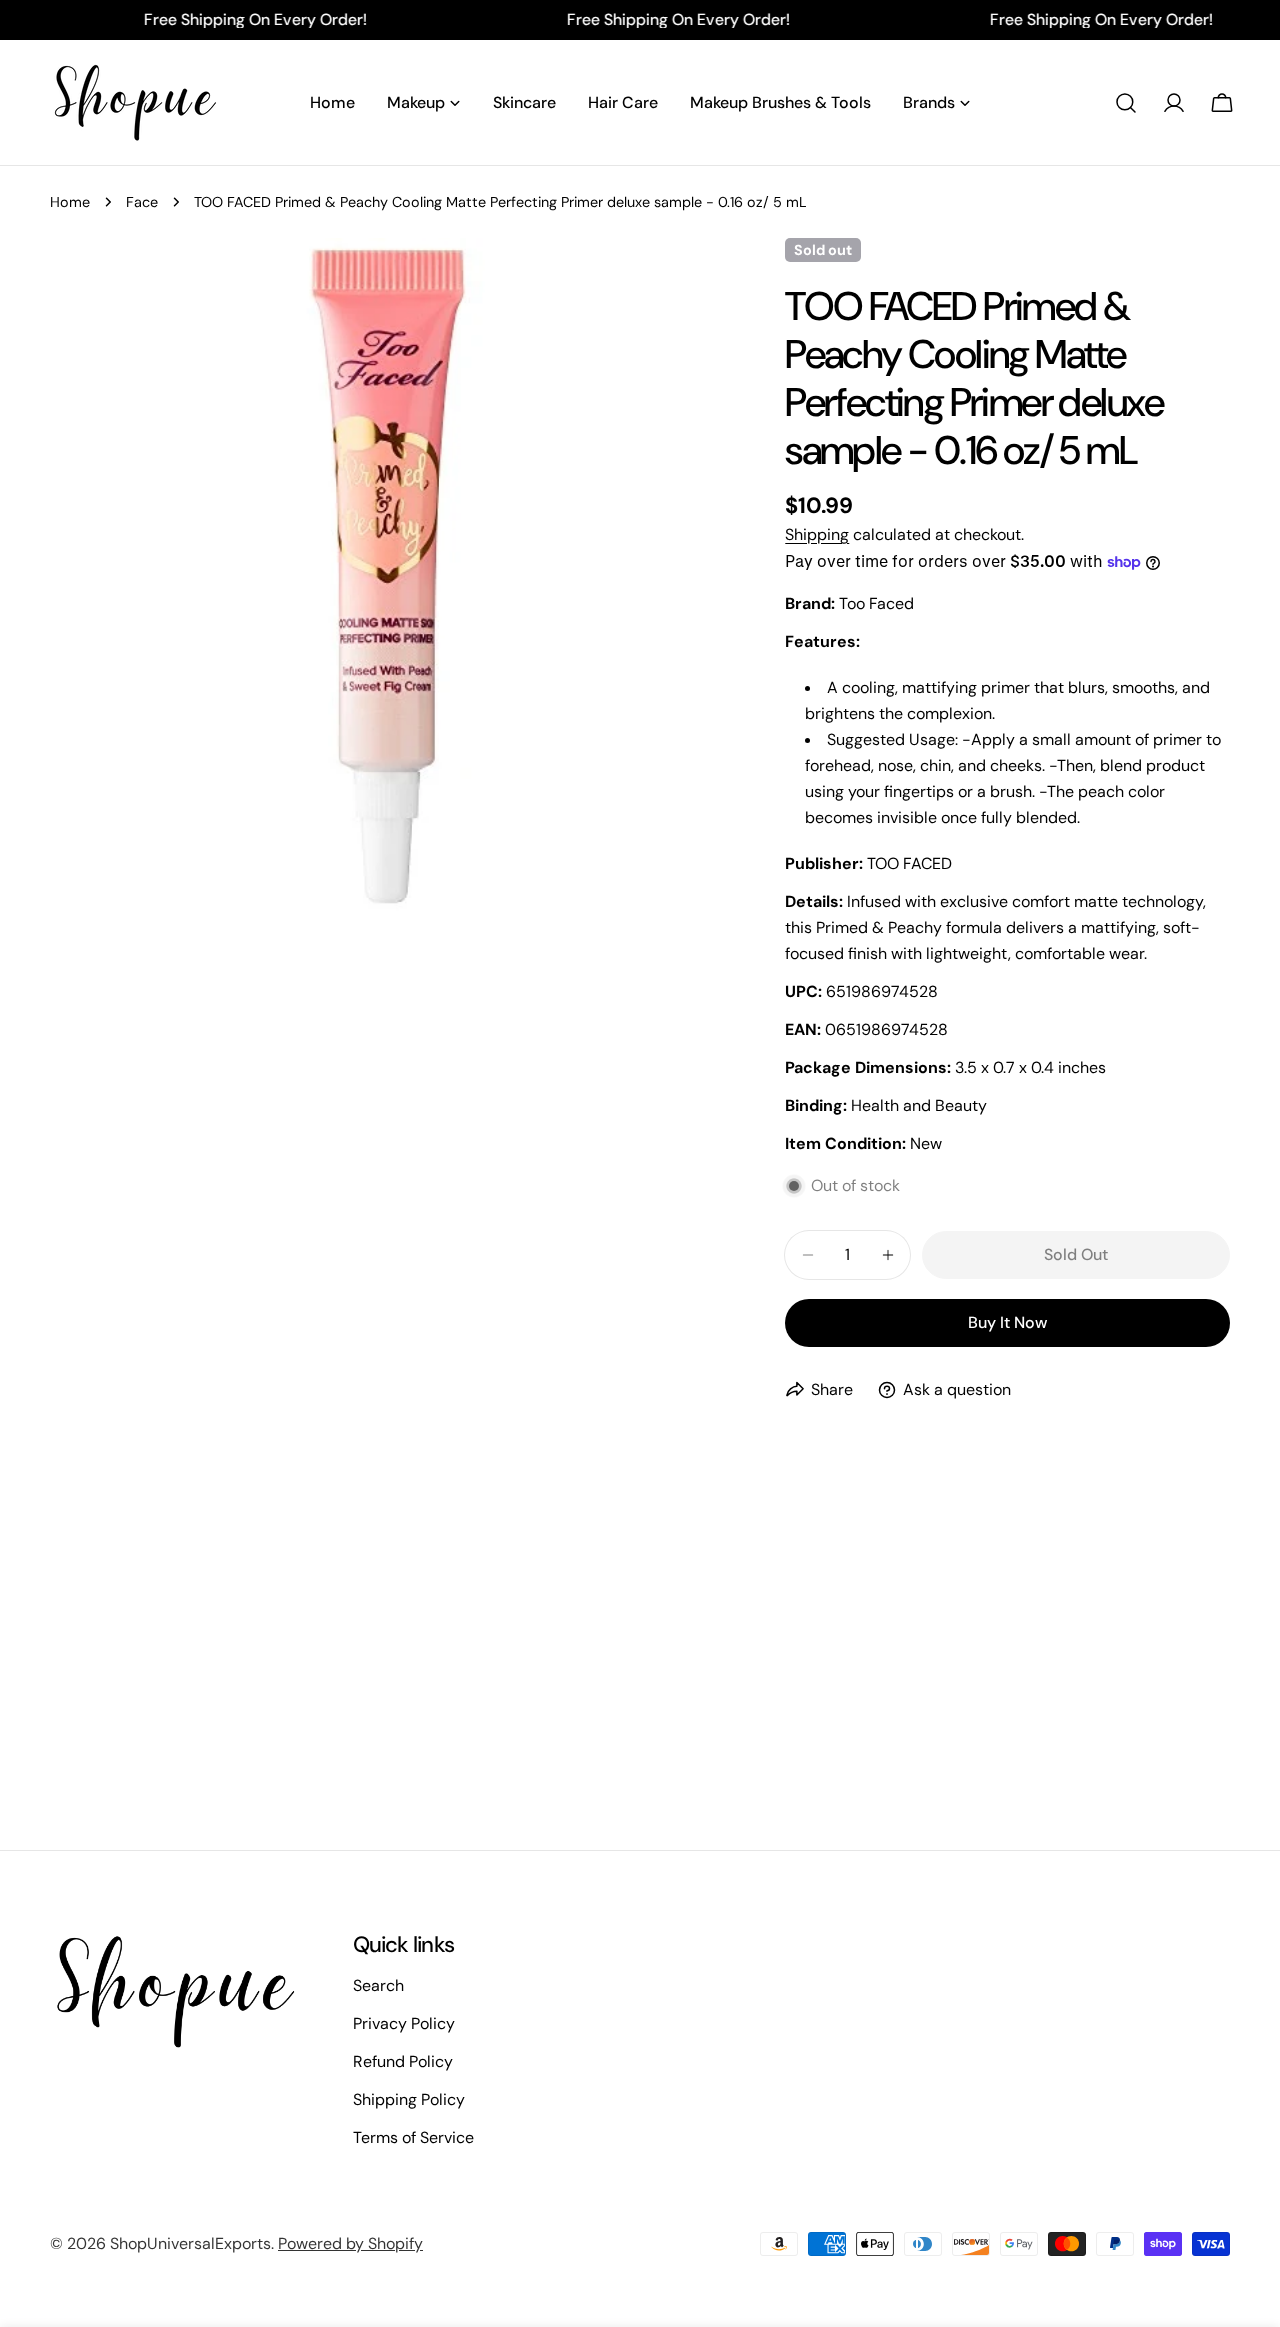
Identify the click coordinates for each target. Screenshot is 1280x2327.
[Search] (1126, 103)
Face (142, 202)
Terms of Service (413, 2137)
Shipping (817, 534)
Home (70, 202)
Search (378, 1985)
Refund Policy (403, 2061)
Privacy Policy (404, 2023)
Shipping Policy (409, 2099)
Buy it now (1007, 1322)
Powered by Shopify (350, 2243)
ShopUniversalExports (190, 2243)
